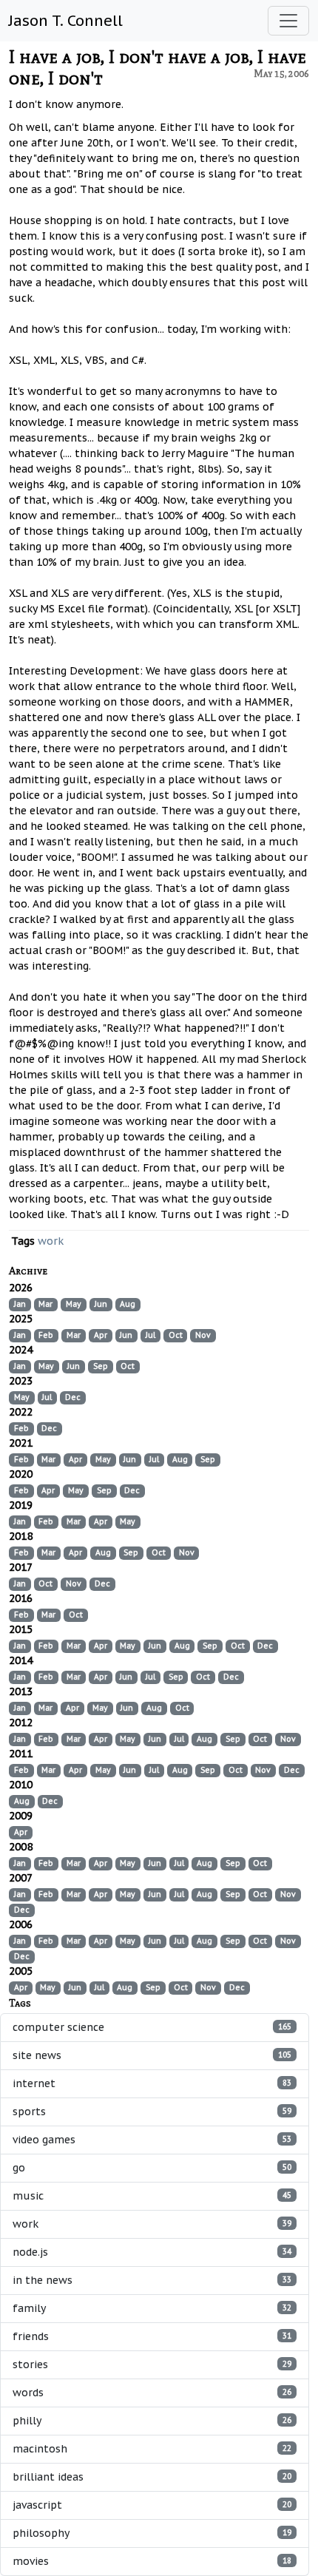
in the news (152, 2280)
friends (152, 2336)
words (152, 2393)
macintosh (152, 2449)
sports (152, 2112)
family (152, 2308)
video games (152, 2140)
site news (152, 2055)
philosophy (152, 2533)
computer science (152, 2027)
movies (152, 2561)
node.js (152, 2252)
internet (152, 2083)
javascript (152, 2505)
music (152, 2196)
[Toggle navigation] (288, 21)
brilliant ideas (152, 2477)
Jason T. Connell (66, 21)
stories (152, 2364)
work (51, 1241)
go (152, 2168)
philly (152, 2421)
